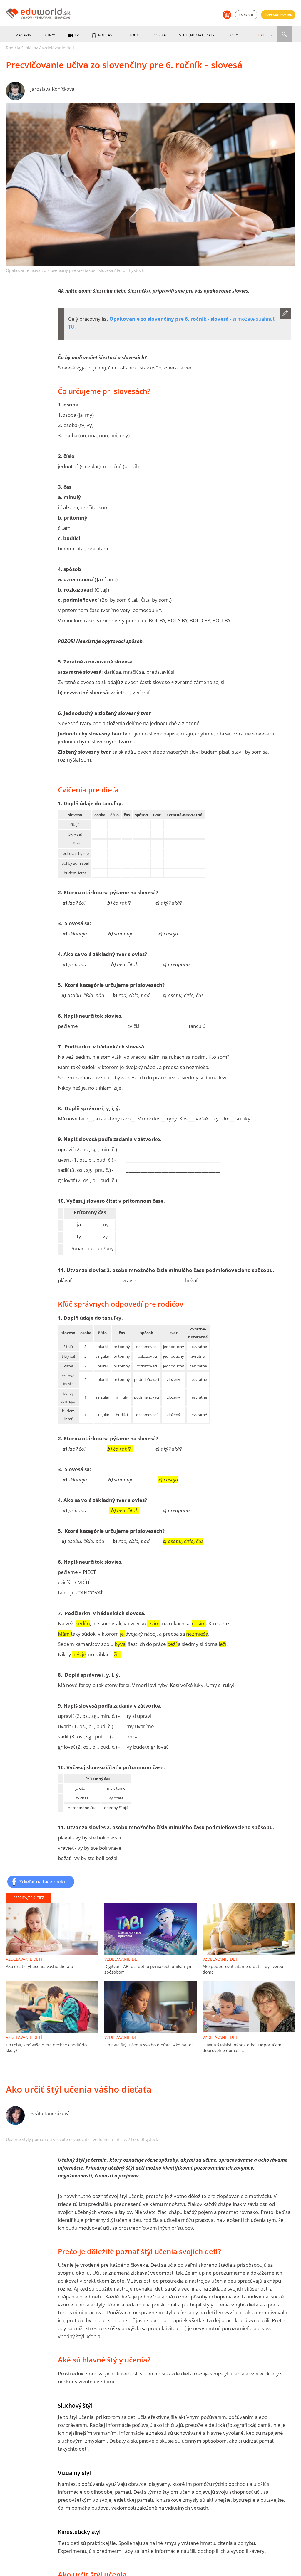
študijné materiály (197, 35)
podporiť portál (278, 15)
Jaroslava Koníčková (52, 89)
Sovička (159, 35)
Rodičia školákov (22, 48)
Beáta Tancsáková (50, 2113)
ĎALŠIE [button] (264, 35)
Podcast (106, 35)
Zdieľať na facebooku (43, 1881)
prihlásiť (246, 15)
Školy (233, 35)
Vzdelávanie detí (58, 48)
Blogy (133, 35)
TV (76, 35)
